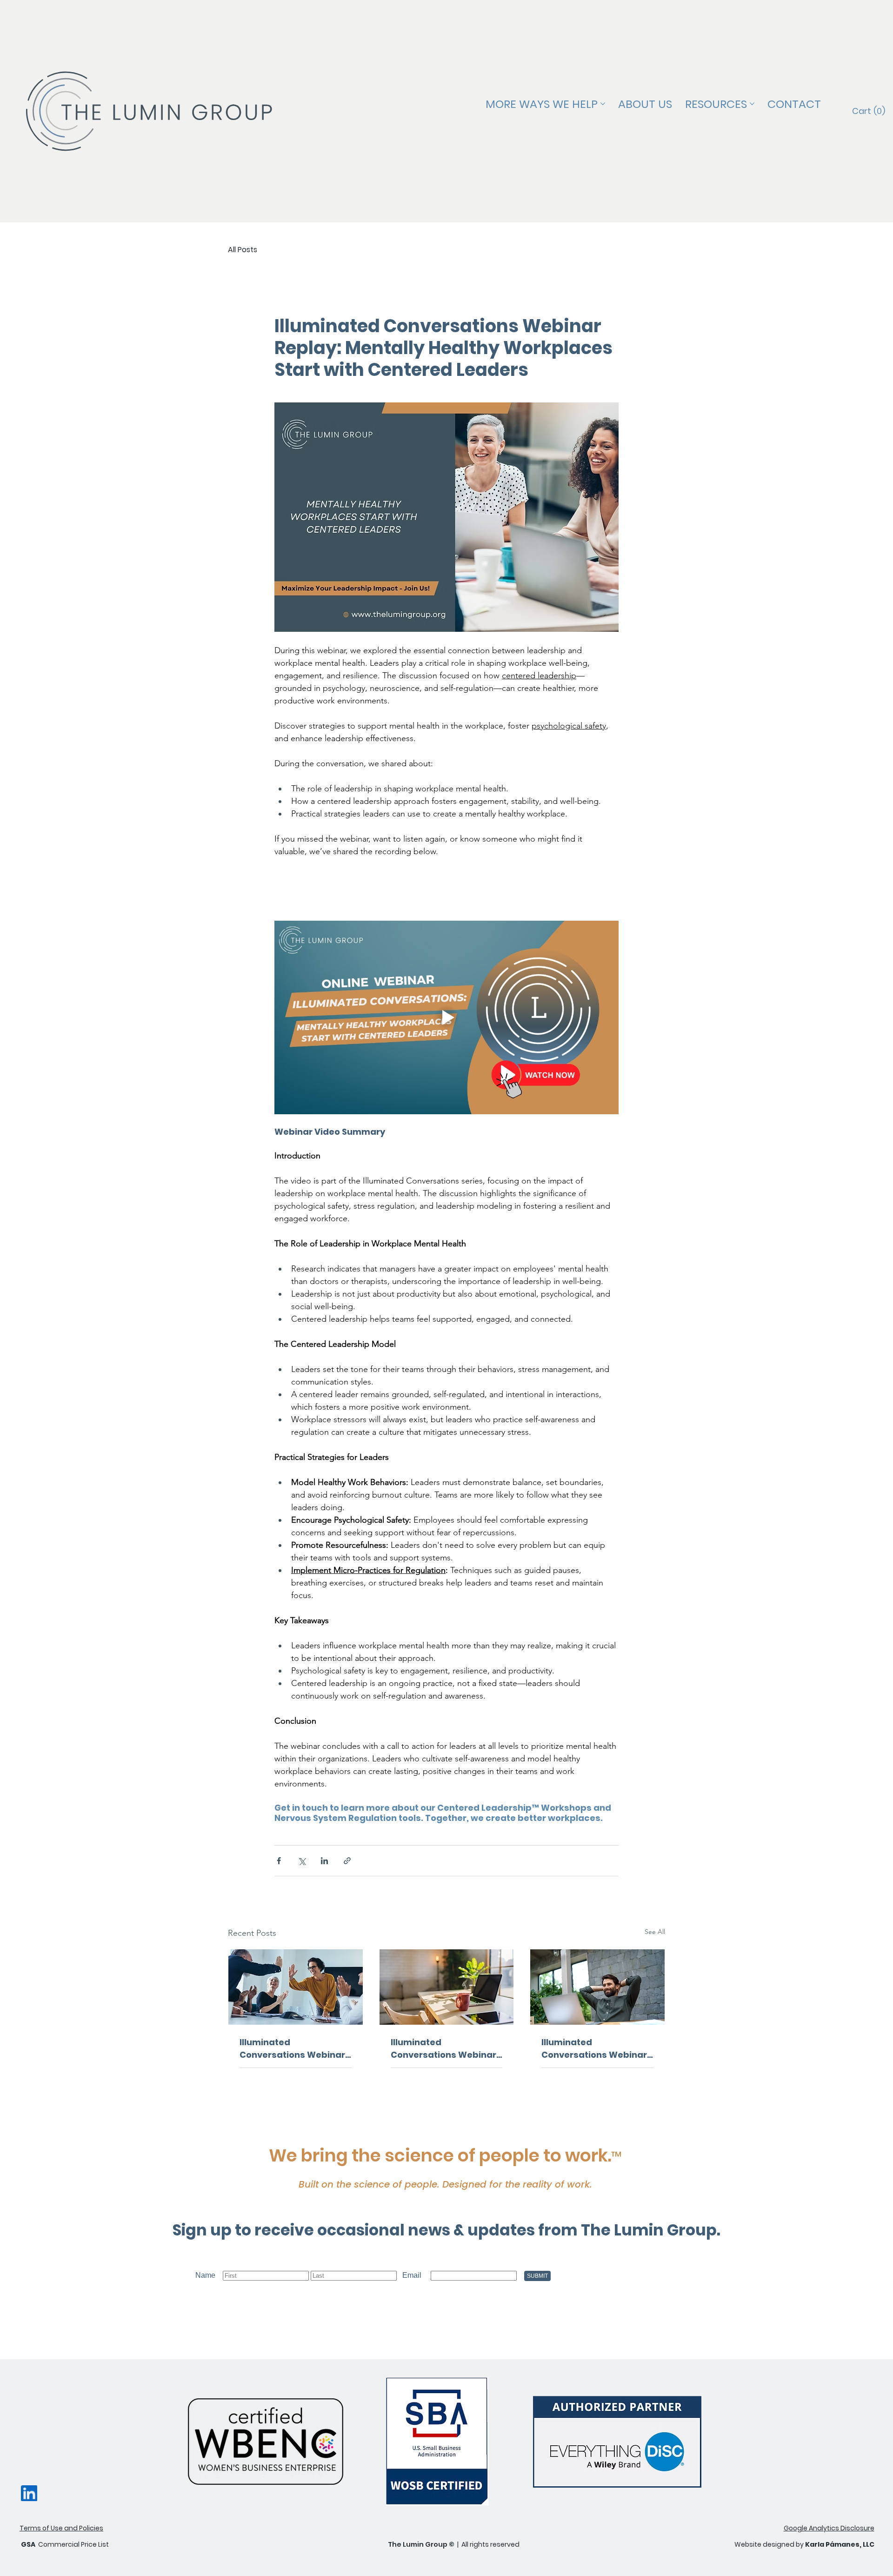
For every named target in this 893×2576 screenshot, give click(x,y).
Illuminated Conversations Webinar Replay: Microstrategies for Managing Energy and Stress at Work (595, 2049)
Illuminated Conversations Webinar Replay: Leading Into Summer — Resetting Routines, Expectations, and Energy (443, 2049)
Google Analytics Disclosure (829, 2528)
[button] (869, 111)
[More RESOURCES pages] (752, 104)
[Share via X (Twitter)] (302, 1861)
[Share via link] (347, 1861)
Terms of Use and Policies (61, 2528)
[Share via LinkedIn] (324, 1861)
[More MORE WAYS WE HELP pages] (603, 104)
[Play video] (446, 1017)
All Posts (243, 250)
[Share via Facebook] (279, 1861)
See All (655, 1932)
